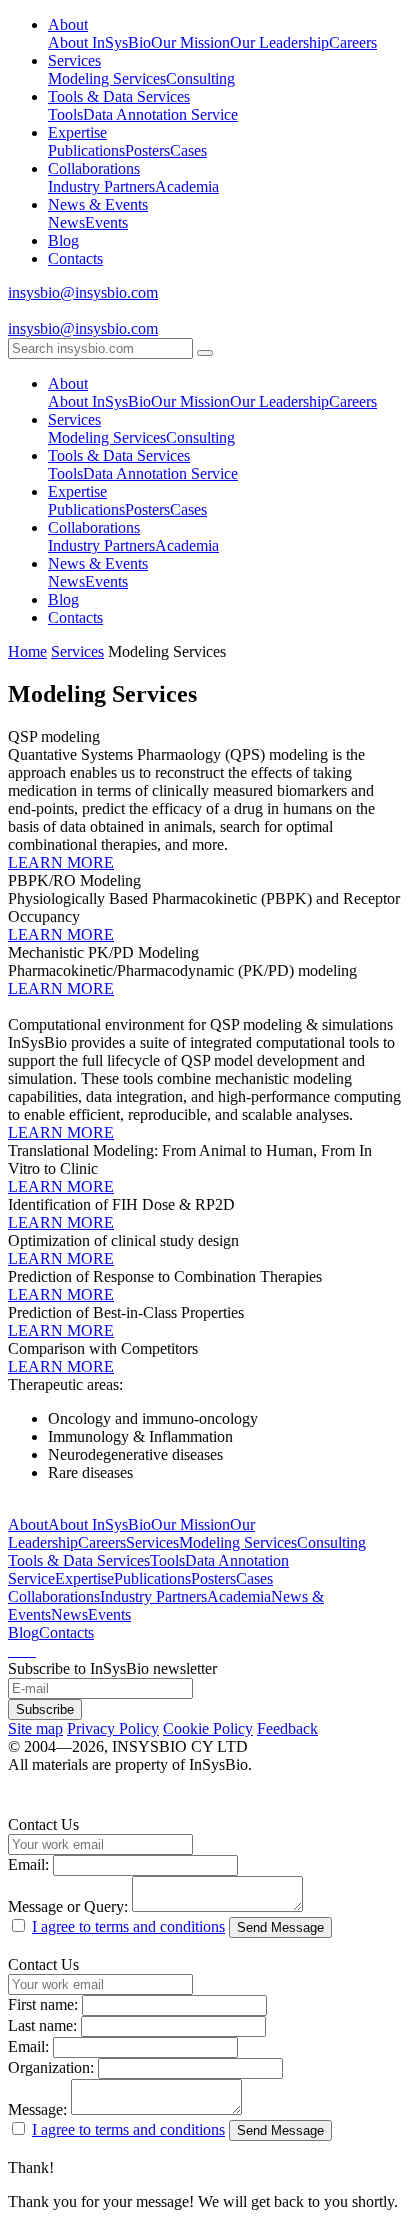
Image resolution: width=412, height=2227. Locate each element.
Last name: (42, 2025)
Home (27, 651)
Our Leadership (279, 42)
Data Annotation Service (160, 114)
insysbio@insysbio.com (83, 292)
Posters (147, 150)
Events (106, 222)
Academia (187, 186)
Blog (63, 240)
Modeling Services (107, 78)
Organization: (51, 2067)
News (66, 222)
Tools (65, 114)
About (68, 24)
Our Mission (190, 42)
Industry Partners (101, 186)
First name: (43, 2004)
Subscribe (45, 1709)
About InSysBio (99, 42)
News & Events (98, 204)
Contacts (75, 258)
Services (74, 60)
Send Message (280, 1927)
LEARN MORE (61, 862)
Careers (353, 42)
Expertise (77, 132)
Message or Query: (68, 1906)
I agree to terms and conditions (128, 1926)
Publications (86, 150)
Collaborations (94, 168)
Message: (37, 2109)
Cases (188, 150)
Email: (28, 1864)
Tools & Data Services (119, 96)
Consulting (200, 78)
